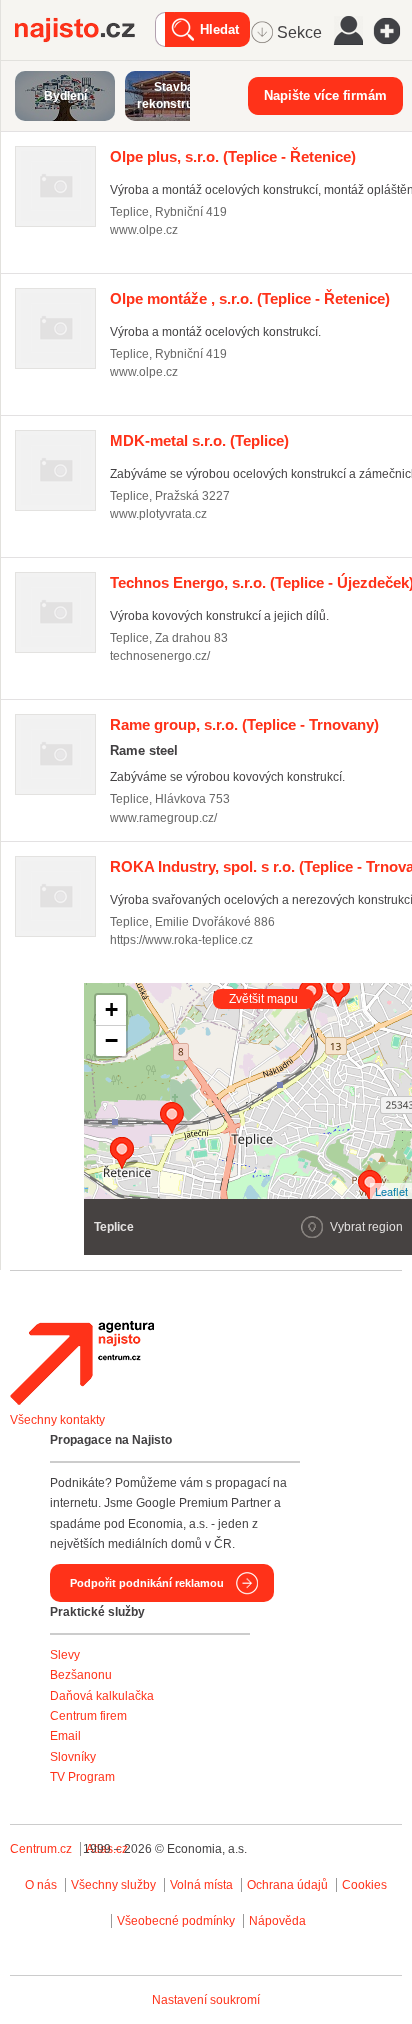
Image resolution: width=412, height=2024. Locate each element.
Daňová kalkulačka (102, 1696)
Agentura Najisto (82, 1363)
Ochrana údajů (287, 1885)
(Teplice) (199, 440)
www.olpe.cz (144, 230)
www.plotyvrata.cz (158, 514)
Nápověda (277, 1921)
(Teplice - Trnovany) (244, 724)
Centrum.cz (41, 1849)
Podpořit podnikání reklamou (147, 1583)
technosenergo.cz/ (160, 656)
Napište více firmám (325, 95)
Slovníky (73, 1757)
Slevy (65, 1655)
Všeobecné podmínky (176, 1921)
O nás (41, 1885)
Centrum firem (88, 1716)
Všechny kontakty (57, 1420)
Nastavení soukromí (206, 2000)
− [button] (111, 1040)
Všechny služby (115, 1885)
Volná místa (201, 1885)
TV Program (82, 1777)
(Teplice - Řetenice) (233, 156)
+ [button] (111, 1009)
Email (65, 1736)
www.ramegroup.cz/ (163, 818)
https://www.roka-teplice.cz (181, 940)
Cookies (364, 1885)
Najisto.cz (85, 30)
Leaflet (391, 1191)
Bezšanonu (81, 1675)
